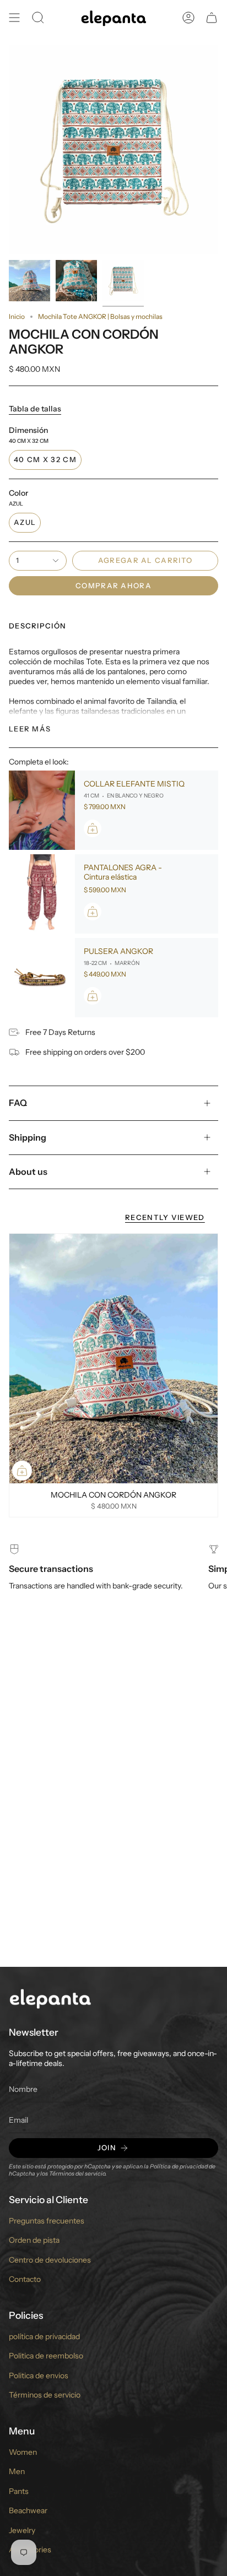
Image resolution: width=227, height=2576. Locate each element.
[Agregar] (93, 828)
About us (28, 1172)
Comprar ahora (113, 585)
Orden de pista (34, 2240)
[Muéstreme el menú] (14, 18)
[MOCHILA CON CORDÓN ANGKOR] (113, 1359)
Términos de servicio (45, 2395)
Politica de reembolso (46, 2356)
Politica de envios (39, 2376)
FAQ (18, 1103)
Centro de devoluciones (50, 2260)
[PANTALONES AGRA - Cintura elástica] (42, 894)
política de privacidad (44, 2336)
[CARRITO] (212, 18)
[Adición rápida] (22, 1471)
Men (17, 2471)
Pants (19, 2491)
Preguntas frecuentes (47, 2221)
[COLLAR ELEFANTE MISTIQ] (42, 810)
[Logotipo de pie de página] (50, 1998)
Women (23, 2452)
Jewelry (22, 2530)
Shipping (28, 1137)
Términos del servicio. (78, 2174)
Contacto (25, 2279)
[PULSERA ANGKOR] (42, 978)
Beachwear (28, 2510)
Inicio (17, 316)
